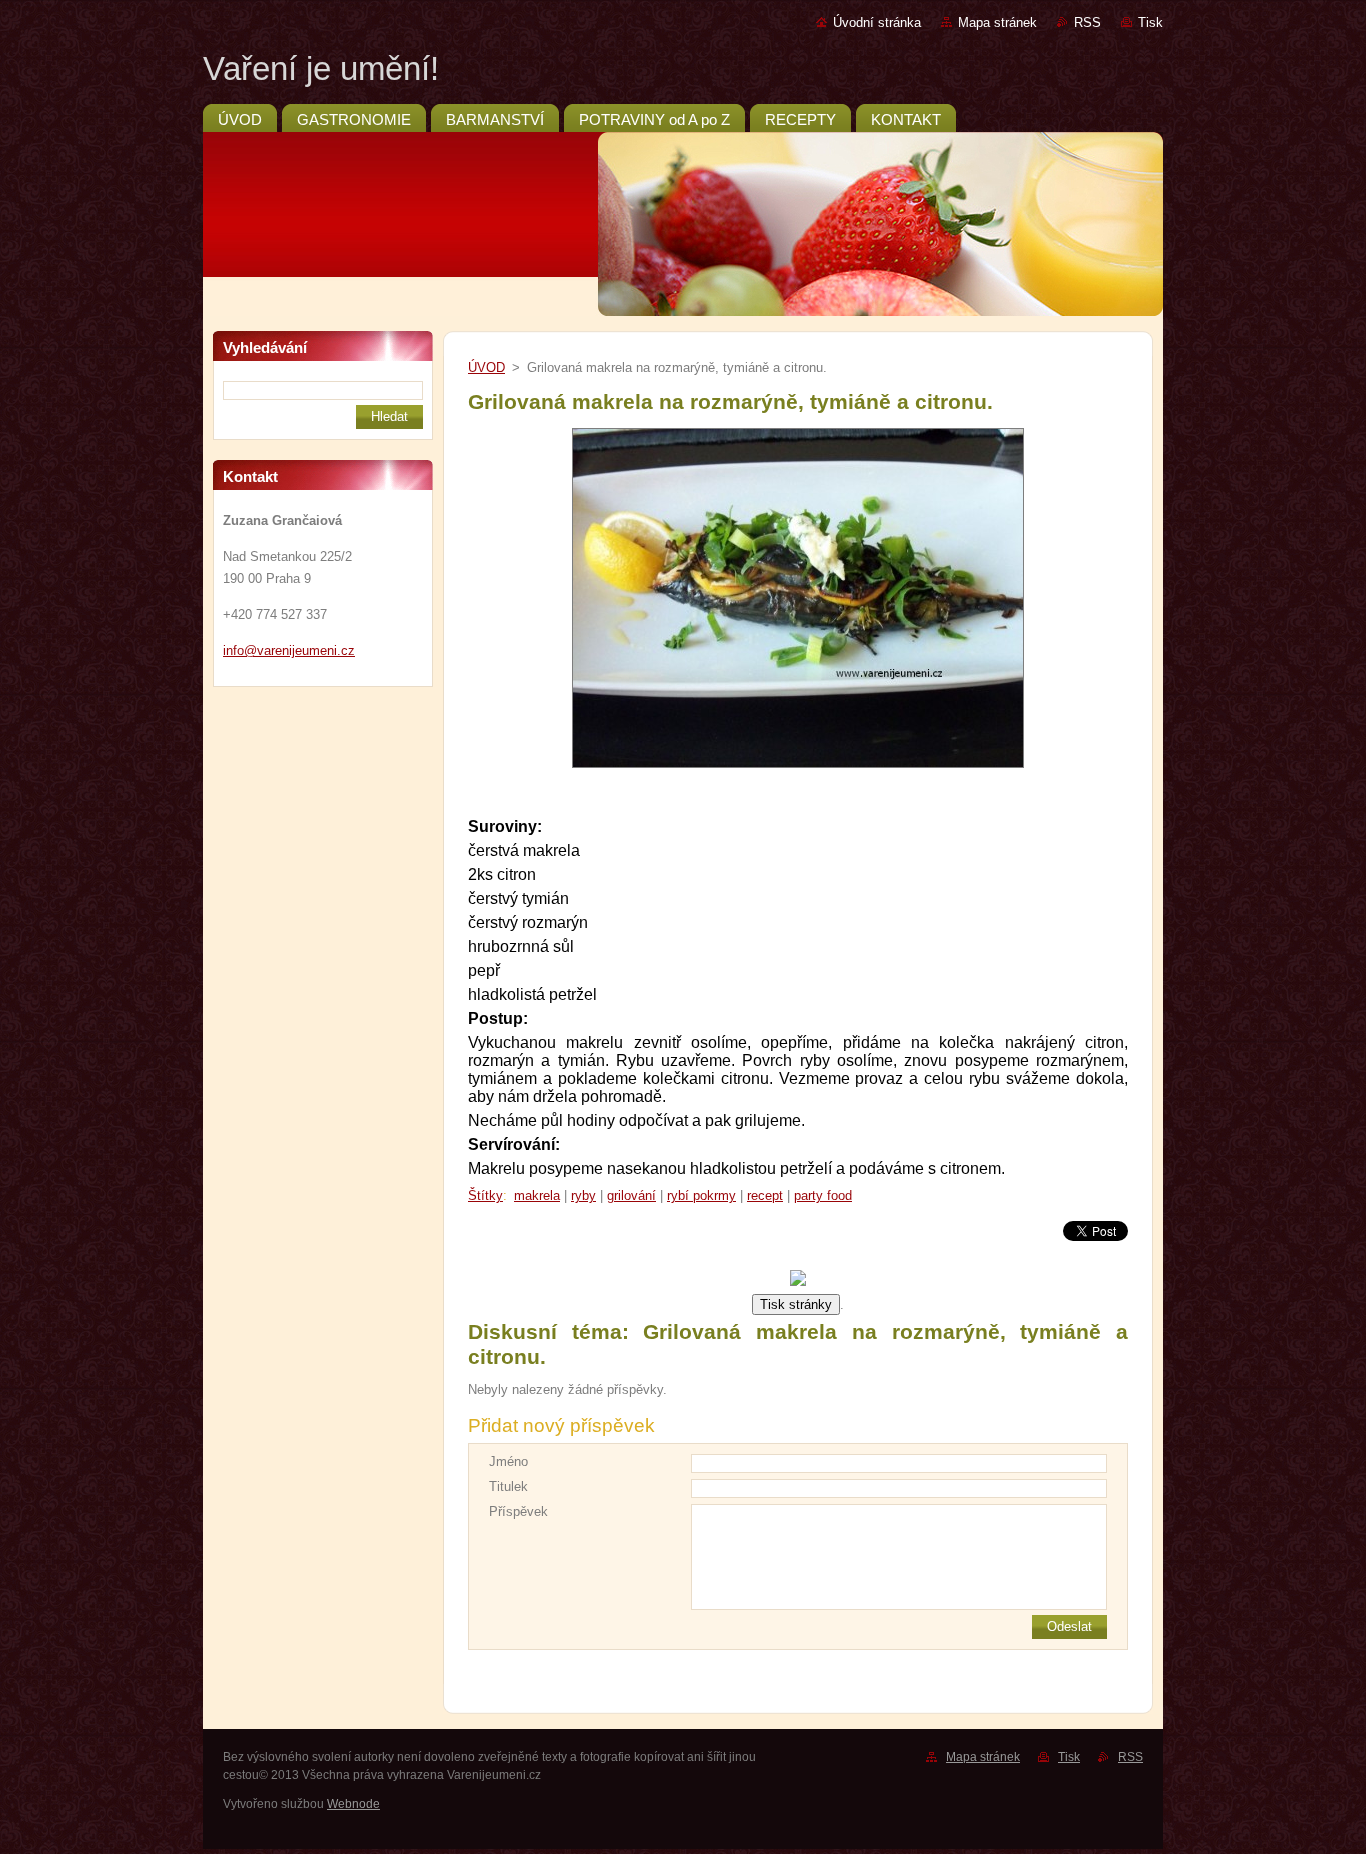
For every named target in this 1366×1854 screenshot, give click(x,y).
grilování (631, 1195)
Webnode (353, 1804)
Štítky (485, 1195)
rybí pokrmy (701, 1195)
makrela (537, 1195)
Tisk (1150, 22)
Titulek (508, 1486)
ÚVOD (486, 367)
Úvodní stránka (877, 22)
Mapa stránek (997, 22)
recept (765, 1195)
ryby (583, 1195)
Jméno (508, 1461)
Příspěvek (518, 1511)
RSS (1087, 22)
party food (823, 1195)
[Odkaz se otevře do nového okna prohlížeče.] (798, 768)
